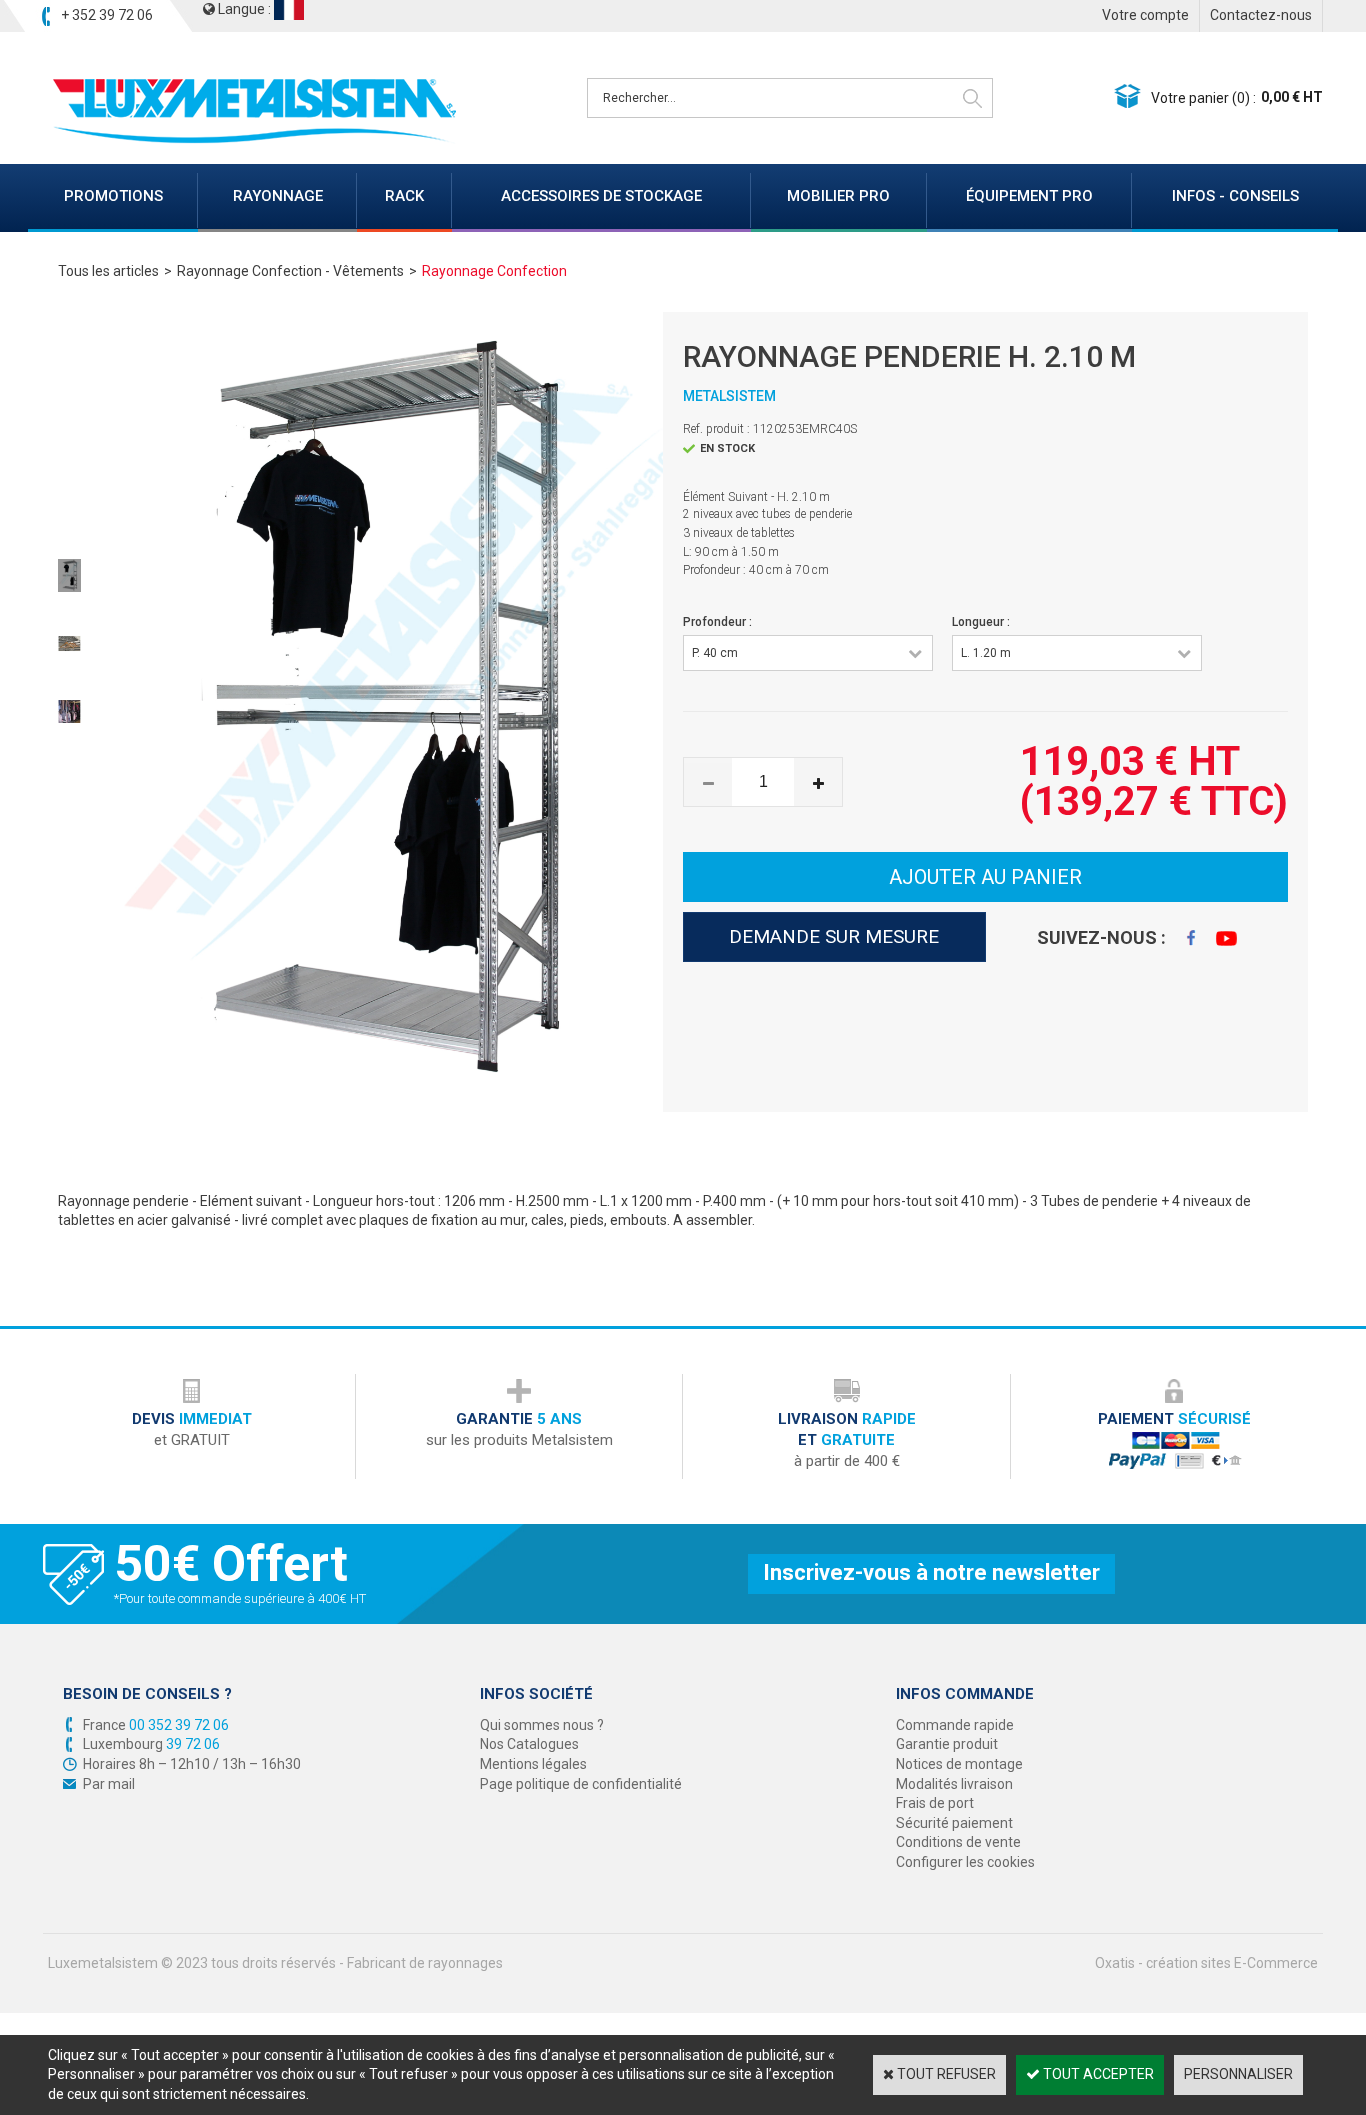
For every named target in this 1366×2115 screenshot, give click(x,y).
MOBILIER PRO (838, 196)
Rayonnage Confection (494, 271)
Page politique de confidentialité (581, 1784)
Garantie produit (947, 1744)
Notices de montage (959, 1764)
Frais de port (935, 1803)
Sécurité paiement (954, 1823)
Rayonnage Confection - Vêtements (290, 271)
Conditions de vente (958, 1842)
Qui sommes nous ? (542, 1725)
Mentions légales (533, 1764)
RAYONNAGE (278, 196)
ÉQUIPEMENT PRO (1029, 196)
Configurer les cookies (965, 1862)
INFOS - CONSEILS (1235, 196)
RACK (404, 196)
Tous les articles (108, 271)
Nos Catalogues (529, 1744)
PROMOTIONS (113, 196)
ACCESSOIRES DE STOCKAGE (601, 196)
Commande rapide (955, 1725)
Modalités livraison (954, 1784)
